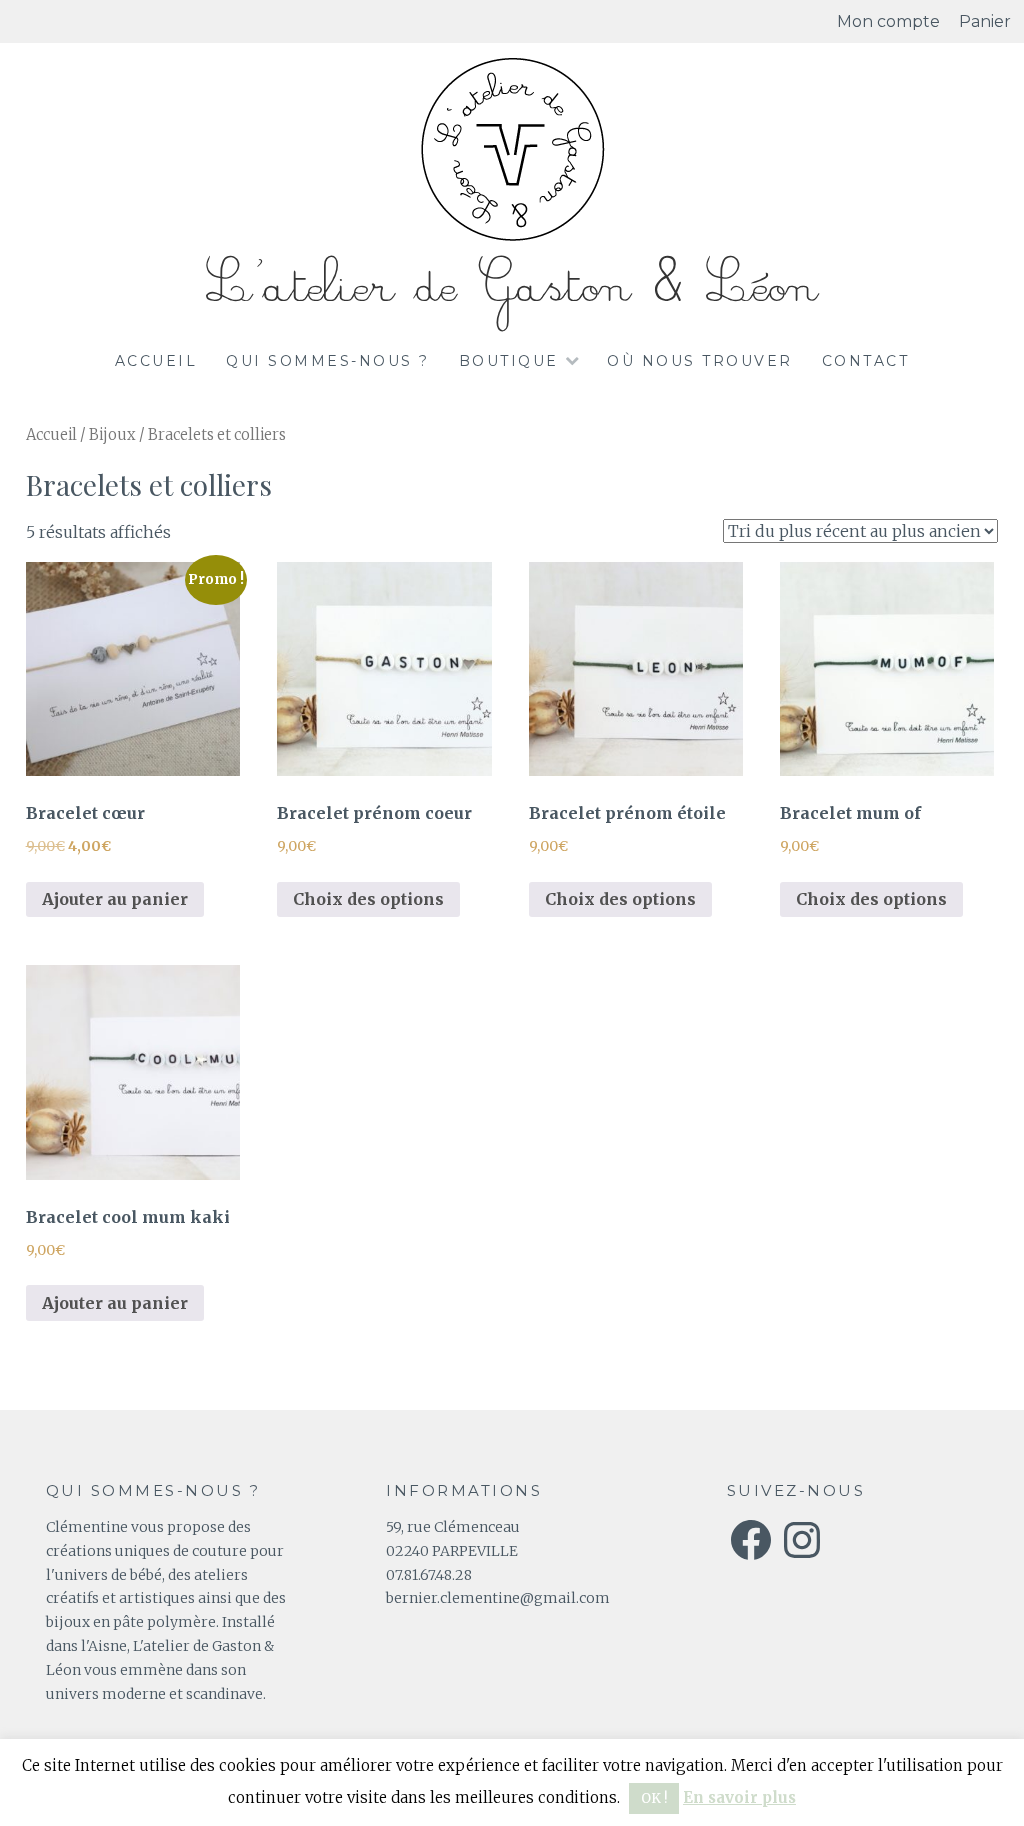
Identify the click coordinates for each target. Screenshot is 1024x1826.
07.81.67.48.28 (429, 1575)
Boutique (509, 361)
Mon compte (888, 21)
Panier (985, 21)
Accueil (156, 361)
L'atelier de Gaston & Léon (512, 286)
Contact (866, 361)
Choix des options (368, 899)
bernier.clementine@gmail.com (498, 1598)
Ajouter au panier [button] (115, 899)
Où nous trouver (700, 361)
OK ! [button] (654, 1798)
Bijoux (112, 435)
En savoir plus (739, 1797)
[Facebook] (751, 1540)
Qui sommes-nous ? (328, 361)
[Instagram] (802, 1540)
